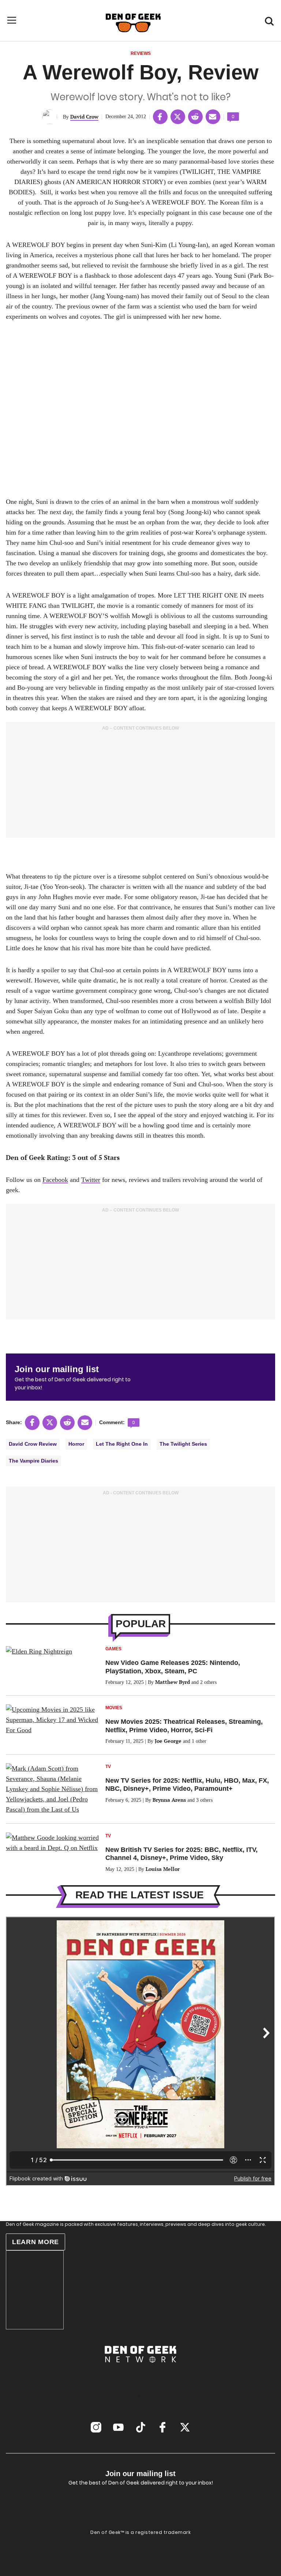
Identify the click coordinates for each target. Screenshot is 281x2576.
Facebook (55, 1180)
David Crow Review (33, 1444)
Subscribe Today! (141, 2396)
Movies (114, 1708)
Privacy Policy (141, 2541)
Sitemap (140, 2548)
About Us (140, 2375)
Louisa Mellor (163, 1869)
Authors (140, 2385)
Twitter (91, 1180)
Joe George (168, 1741)
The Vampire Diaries (33, 1461)
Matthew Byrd (173, 1682)
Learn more (35, 2242)
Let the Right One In (122, 1444)
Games (113, 1649)
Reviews (141, 53)
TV (108, 1767)
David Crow (84, 117)
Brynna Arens (169, 1800)
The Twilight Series (183, 1444)
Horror (76, 1444)
